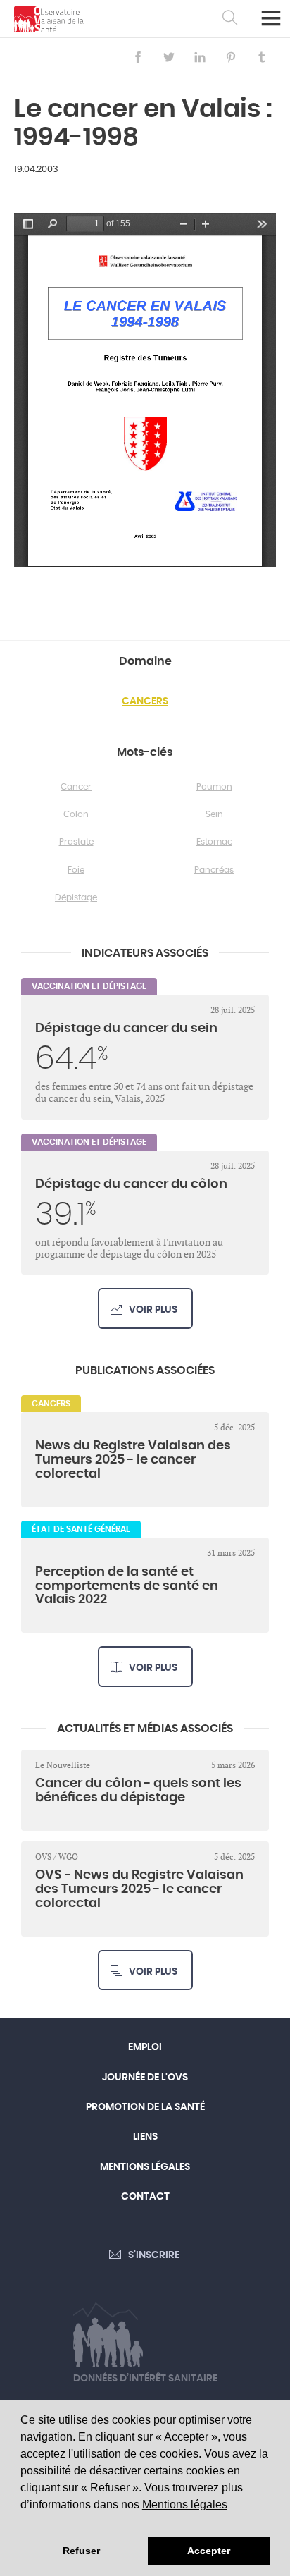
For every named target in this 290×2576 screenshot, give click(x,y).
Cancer (76, 787)
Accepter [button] (209, 2551)
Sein (214, 814)
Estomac (214, 842)
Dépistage (76, 897)
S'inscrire (154, 2255)
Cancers (145, 701)
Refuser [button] (81, 2551)
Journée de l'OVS (145, 2078)
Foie (76, 870)
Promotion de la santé (145, 2107)
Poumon (214, 787)
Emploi (145, 2047)
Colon (76, 814)
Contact (145, 2197)
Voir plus (153, 1310)
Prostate (76, 842)
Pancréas (214, 870)
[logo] (49, 19)
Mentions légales (185, 2504)
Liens (145, 2137)
